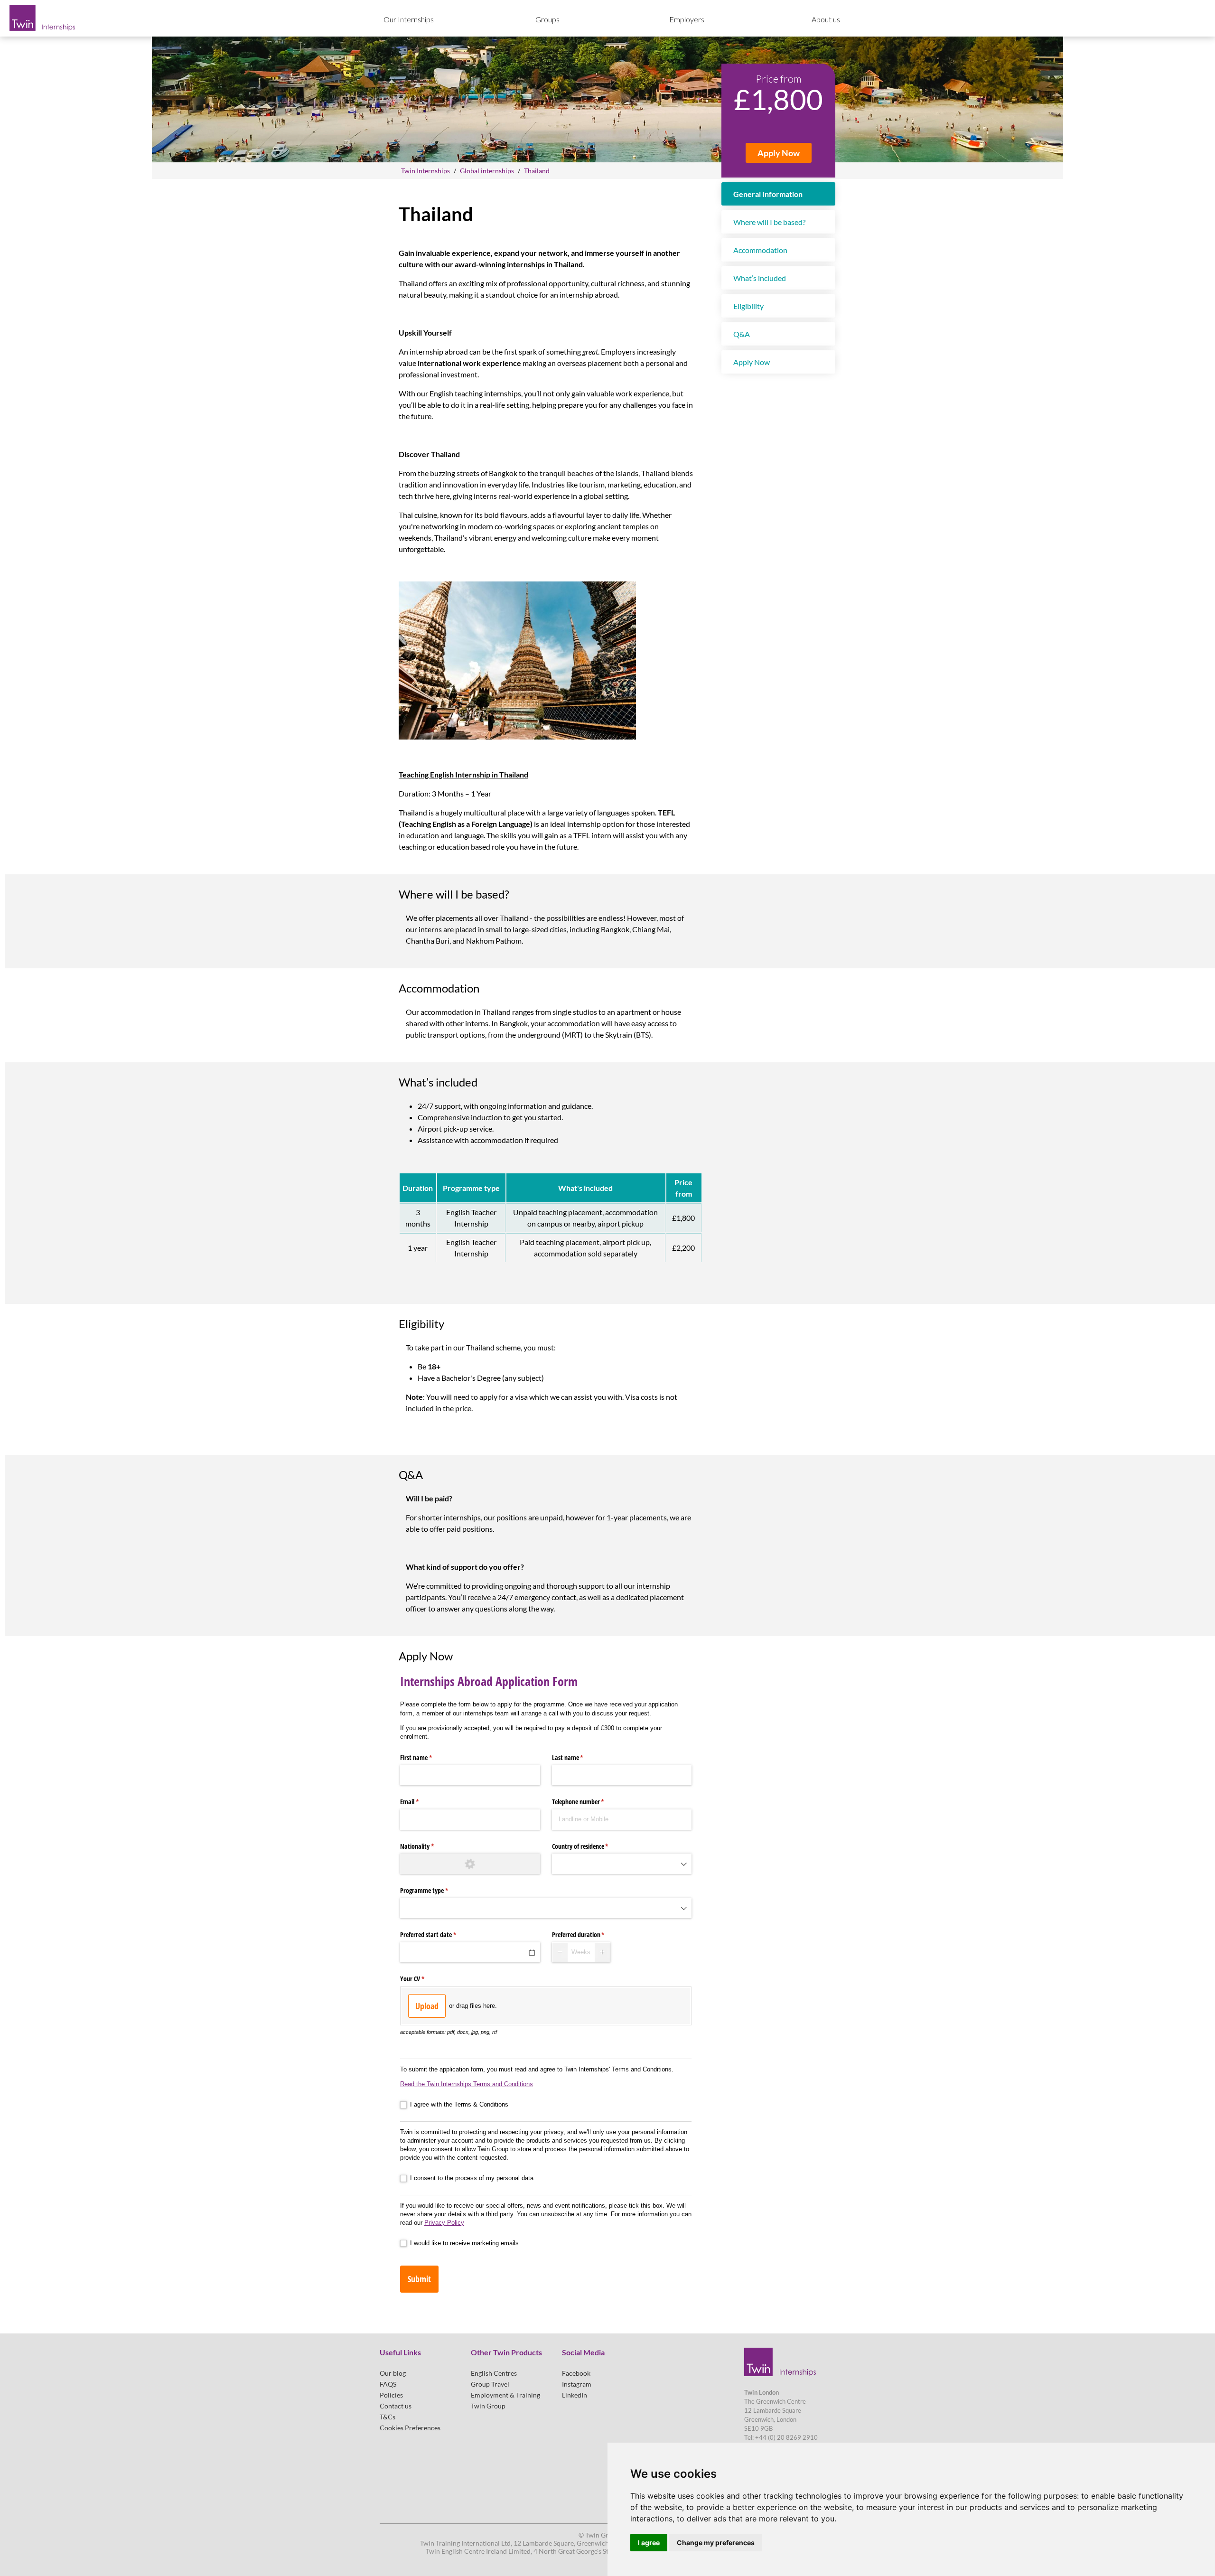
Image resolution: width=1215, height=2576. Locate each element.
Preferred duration (589, 1934)
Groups (547, 19)
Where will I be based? (769, 222)
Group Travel (490, 2384)
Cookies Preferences (410, 2428)
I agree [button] (649, 2543)
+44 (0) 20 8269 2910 (786, 2437)
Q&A (742, 334)
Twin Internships (425, 171)
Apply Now (779, 153)
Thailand (537, 171)
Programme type (435, 1890)
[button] (560, 1952)
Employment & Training (505, 2395)
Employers (687, 19)
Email (421, 1802)
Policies (391, 2395)
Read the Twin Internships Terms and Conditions (467, 2084)
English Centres (494, 2373)
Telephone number (589, 1802)
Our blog (393, 2373)
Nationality (428, 1846)
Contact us (396, 2406)
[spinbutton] (581, 1952)
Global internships (487, 171)
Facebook (576, 2373)
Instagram (577, 2384)
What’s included (760, 278)
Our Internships (409, 19)
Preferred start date (439, 1934)
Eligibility (748, 306)
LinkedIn (575, 2395)
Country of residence (591, 1846)
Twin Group (488, 2406)
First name (427, 1757)
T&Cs (388, 2417)
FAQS (388, 2384)
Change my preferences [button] (716, 2543)
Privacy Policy (444, 2223)
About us (826, 19)
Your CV (423, 1979)
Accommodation (760, 250)
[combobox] (622, 1864)
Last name (579, 1757)
